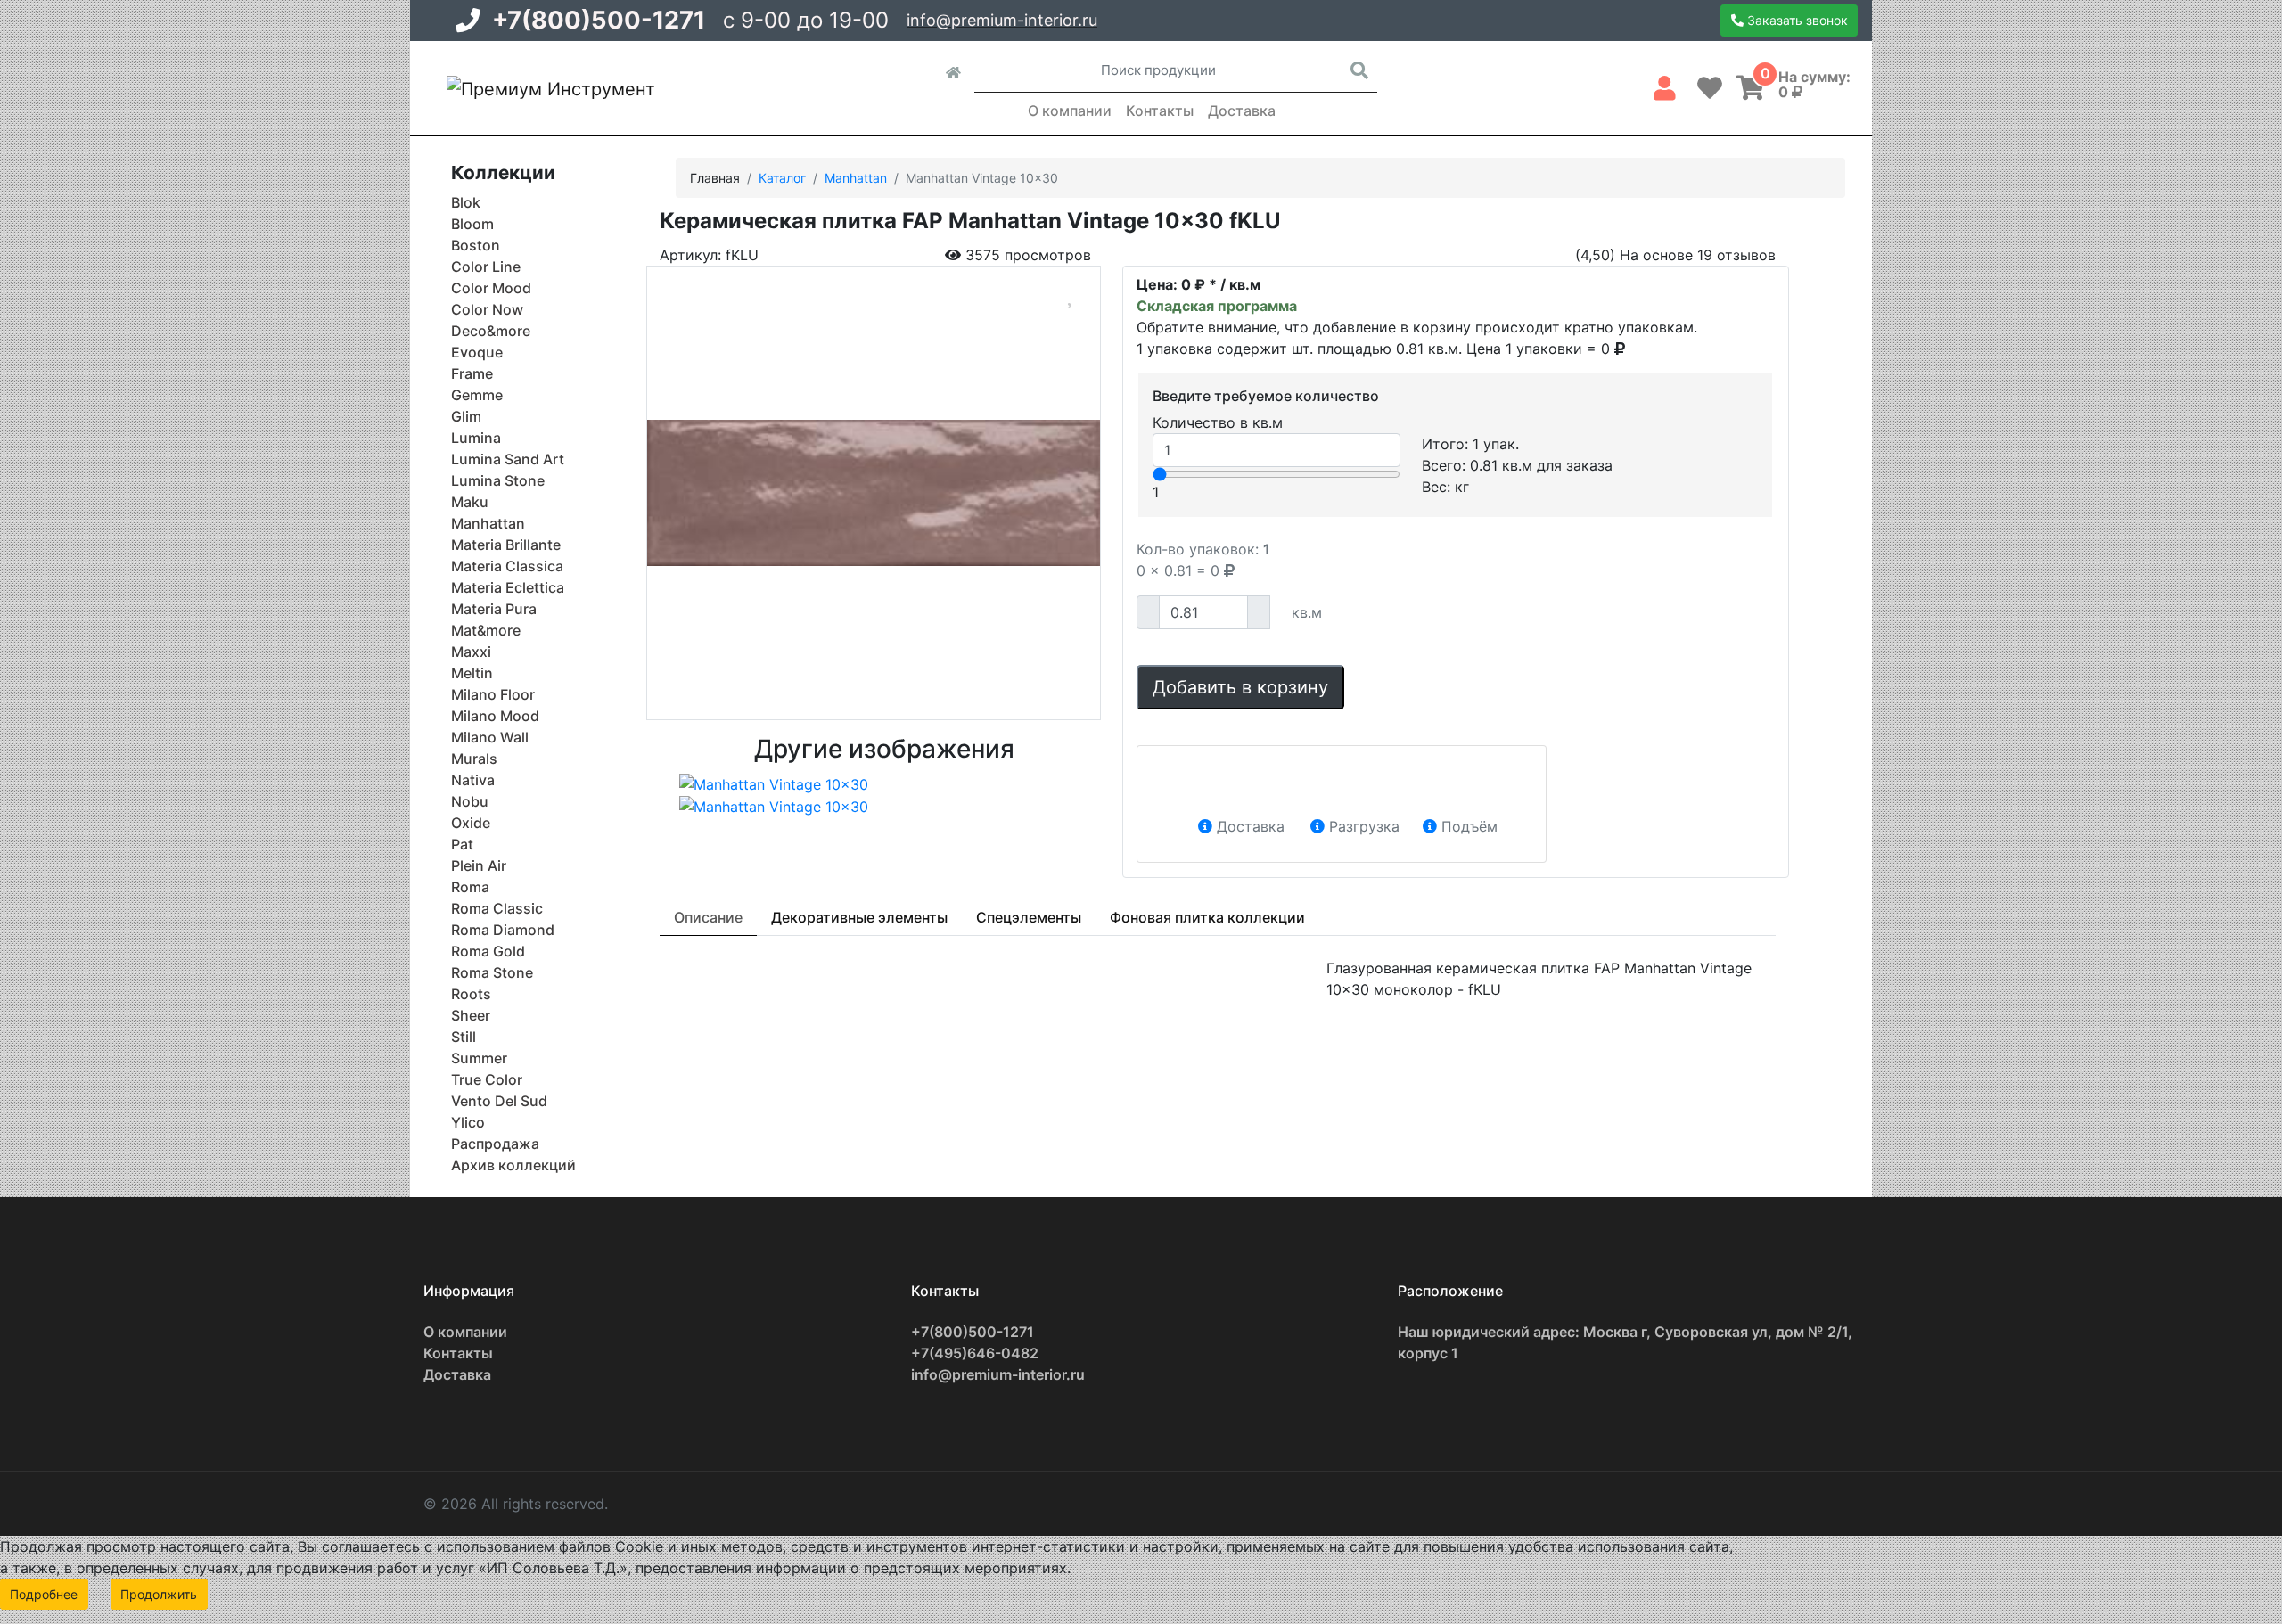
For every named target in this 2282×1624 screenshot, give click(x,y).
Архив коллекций (513, 1165)
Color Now (487, 309)
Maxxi (471, 652)
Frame (472, 373)
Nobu (470, 801)
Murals (474, 759)
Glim (466, 416)
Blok (466, 202)
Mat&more (486, 630)
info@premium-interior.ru (1002, 20)
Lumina (476, 438)
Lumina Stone (498, 480)
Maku (470, 502)
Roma (470, 887)
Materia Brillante (506, 545)
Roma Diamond (503, 930)
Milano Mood (495, 716)
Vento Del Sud (499, 1101)
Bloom (472, 224)
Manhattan (488, 523)
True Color (487, 1079)
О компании (1070, 111)
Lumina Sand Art (508, 459)
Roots (471, 994)
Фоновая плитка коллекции (1207, 917)
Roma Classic (497, 908)
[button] (1665, 85)
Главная (715, 178)
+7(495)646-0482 (975, 1353)
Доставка (1242, 111)
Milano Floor (493, 694)
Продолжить (159, 1594)
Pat (462, 844)
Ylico (468, 1122)
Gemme (477, 395)
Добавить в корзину (1240, 687)
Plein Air (479, 865)
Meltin (472, 673)
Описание (708, 917)
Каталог (782, 178)
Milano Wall (490, 737)
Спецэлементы (1029, 917)
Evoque (477, 352)
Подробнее (44, 1594)
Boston (476, 245)
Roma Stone (492, 972)
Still (464, 1037)
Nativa (473, 780)
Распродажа (495, 1144)
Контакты (1160, 111)
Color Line (486, 267)
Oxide (471, 823)
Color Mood (491, 288)
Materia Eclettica (508, 587)
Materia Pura (494, 609)
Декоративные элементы (859, 917)
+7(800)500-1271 (599, 20)
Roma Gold (488, 951)
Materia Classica (507, 566)
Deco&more (491, 331)
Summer (479, 1058)
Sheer (471, 1015)
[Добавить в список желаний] (1071, 293)
